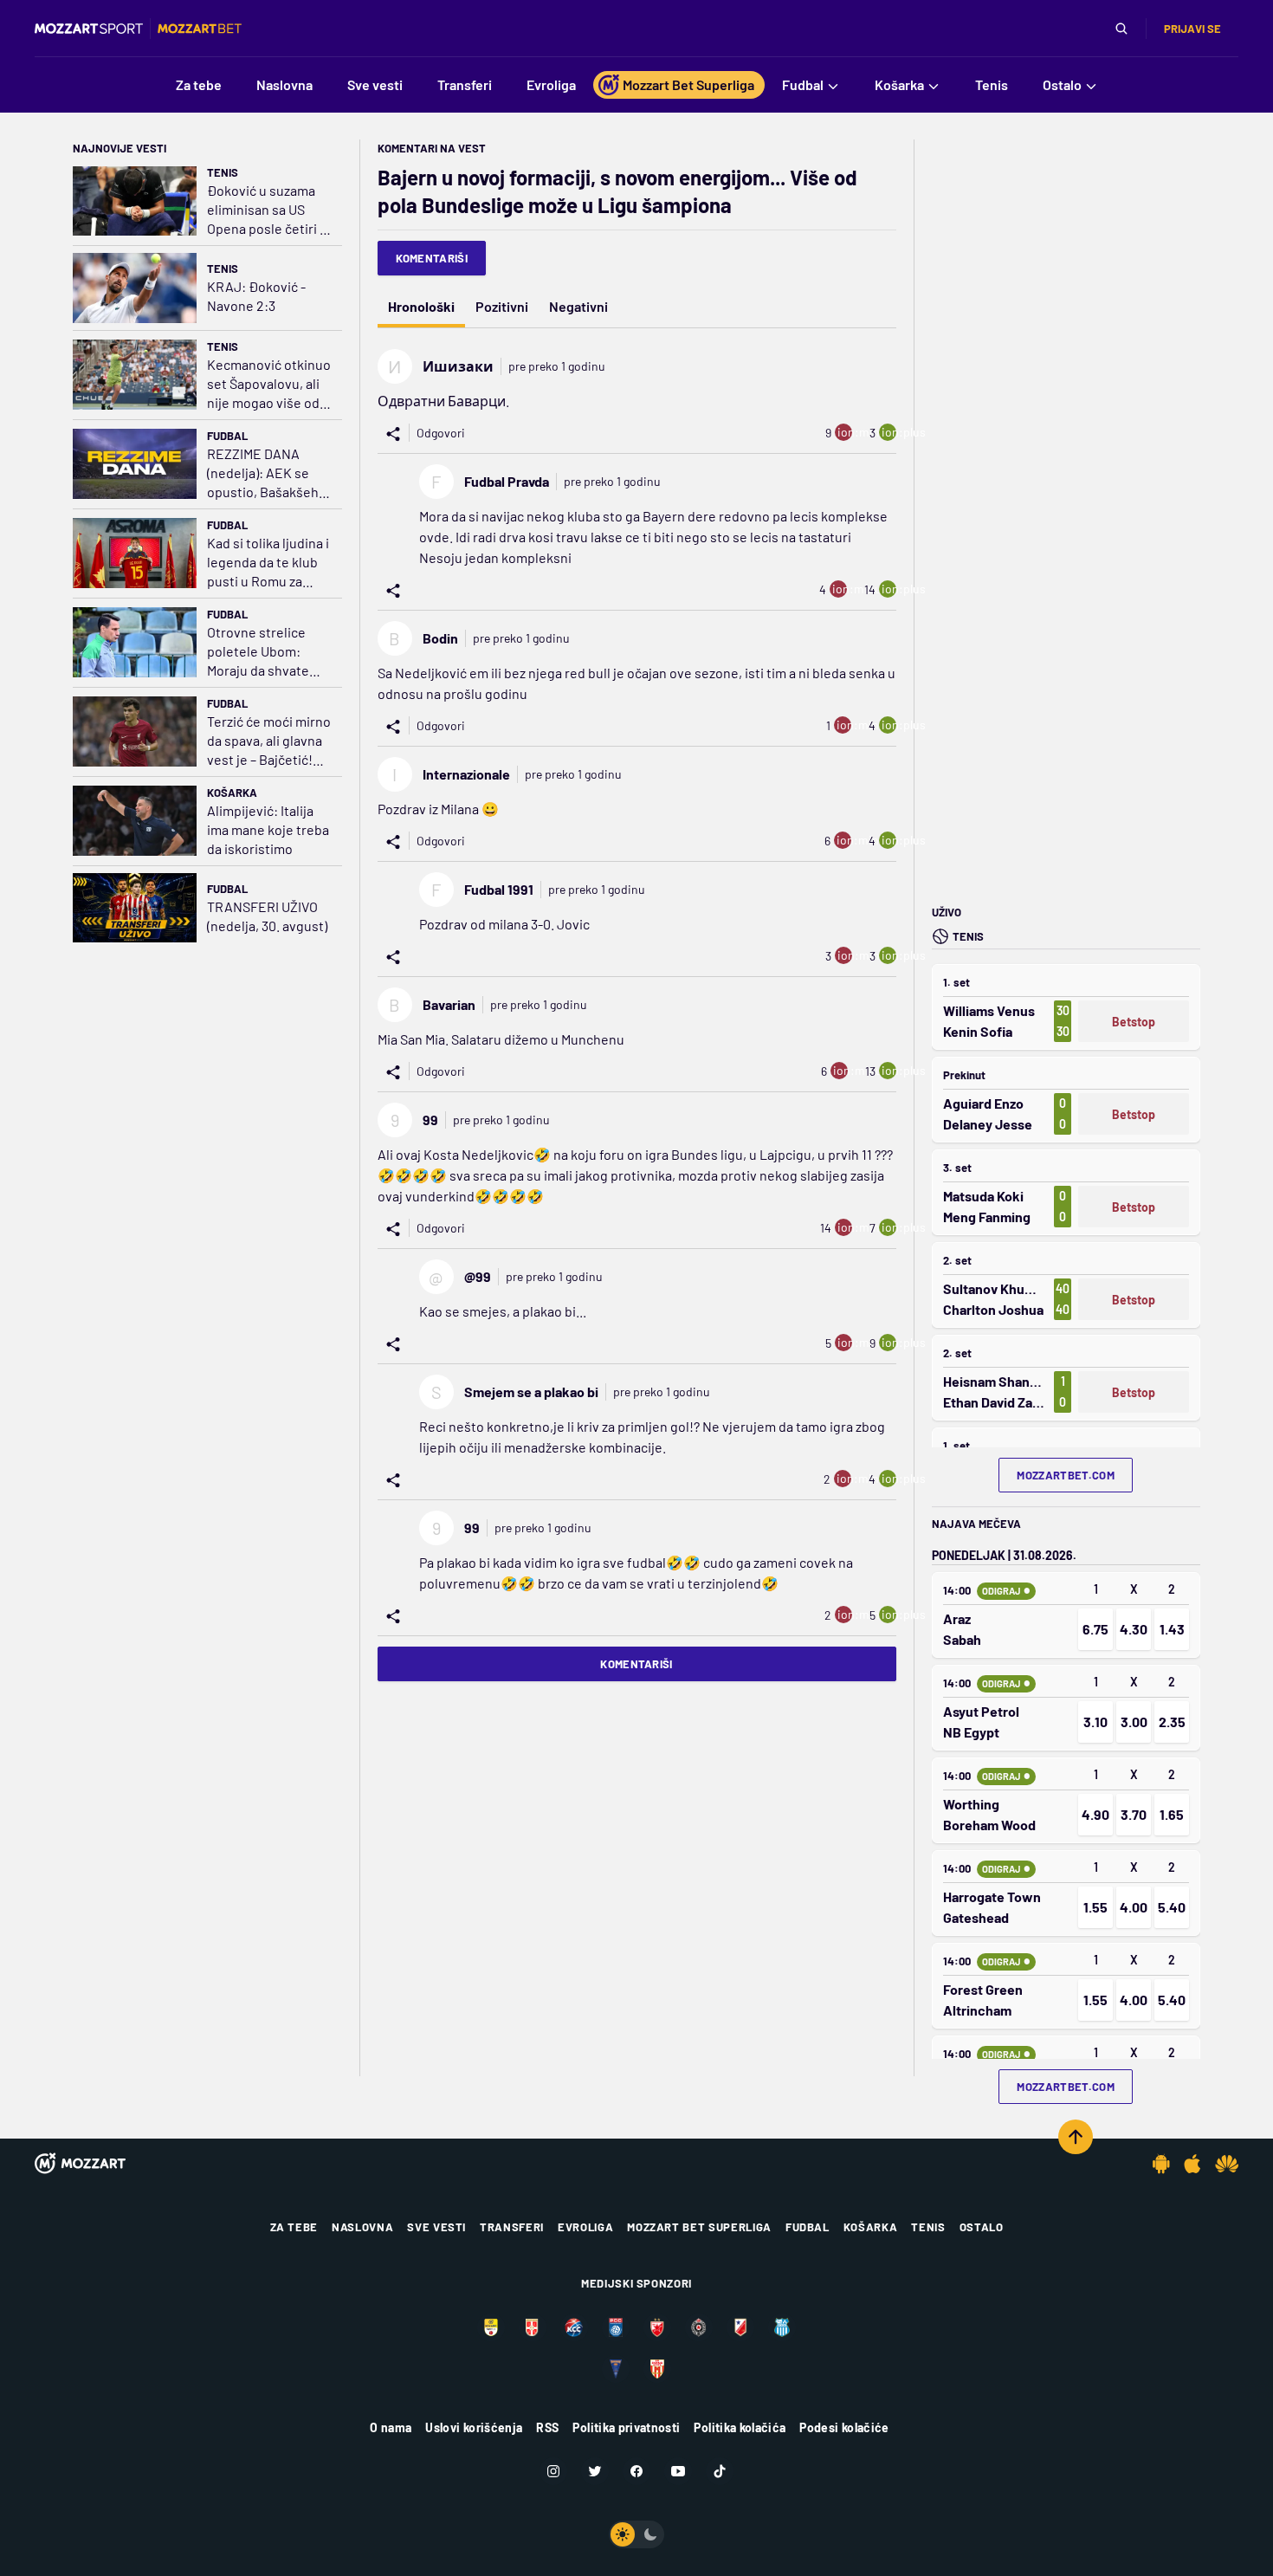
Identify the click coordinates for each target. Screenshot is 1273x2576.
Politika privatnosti (626, 2427)
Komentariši (432, 258)
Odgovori (441, 433)
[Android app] (1161, 2164)
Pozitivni (502, 306)
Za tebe (294, 2227)
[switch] (636, 2534)
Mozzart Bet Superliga (699, 2227)
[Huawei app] (1227, 2164)
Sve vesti (436, 2227)
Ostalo (982, 2227)
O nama (391, 2427)
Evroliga (585, 2227)
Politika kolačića (740, 2427)
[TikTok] (720, 2471)
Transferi (512, 2227)
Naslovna (362, 2227)
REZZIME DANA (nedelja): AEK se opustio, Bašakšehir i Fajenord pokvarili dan (267, 473)
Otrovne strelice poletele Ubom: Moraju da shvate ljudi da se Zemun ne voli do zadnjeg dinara (269, 652)
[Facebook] (636, 2471)
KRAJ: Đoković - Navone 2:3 (256, 296)
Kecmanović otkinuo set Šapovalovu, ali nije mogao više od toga (269, 384)
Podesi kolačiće (844, 2427)
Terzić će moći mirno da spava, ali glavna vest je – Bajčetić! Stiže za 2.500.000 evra (269, 741)
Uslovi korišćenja (474, 2427)
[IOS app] (1192, 2164)
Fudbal (227, 436)
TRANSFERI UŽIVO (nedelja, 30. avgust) (267, 916)
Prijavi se (1192, 29)
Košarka (232, 793)
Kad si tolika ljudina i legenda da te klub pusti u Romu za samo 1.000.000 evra (268, 563)
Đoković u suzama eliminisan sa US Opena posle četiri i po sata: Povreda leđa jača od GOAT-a (266, 210)
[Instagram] (553, 2471)
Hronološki (421, 306)
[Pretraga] (1121, 29)
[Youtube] (678, 2471)
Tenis (223, 172)
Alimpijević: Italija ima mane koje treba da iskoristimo (268, 829)
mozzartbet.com (1066, 1475)
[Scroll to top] (1076, 2137)
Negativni (578, 306)
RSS (547, 2427)
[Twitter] (595, 2471)
